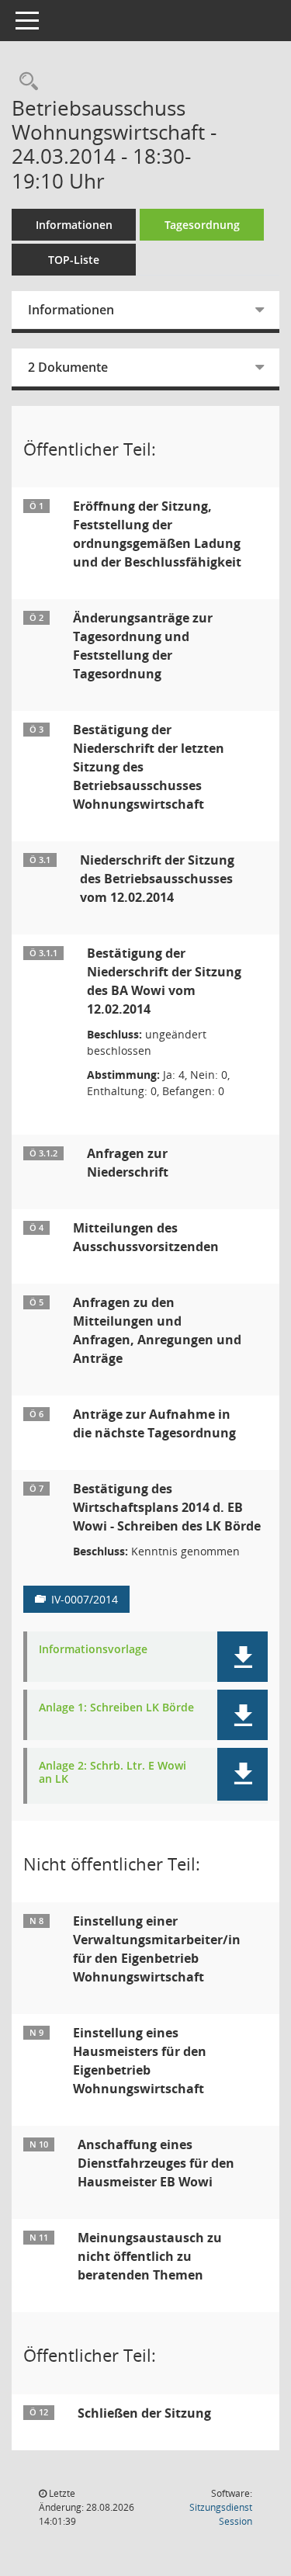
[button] (242, 1657)
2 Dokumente (68, 367)
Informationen (74, 225)
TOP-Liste (74, 260)
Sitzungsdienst (221, 2514)
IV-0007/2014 (85, 1599)
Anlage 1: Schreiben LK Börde (116, 1708)
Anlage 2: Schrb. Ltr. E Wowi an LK (113, 1773)
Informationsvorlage (93, 1650)
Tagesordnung (202, 225)
